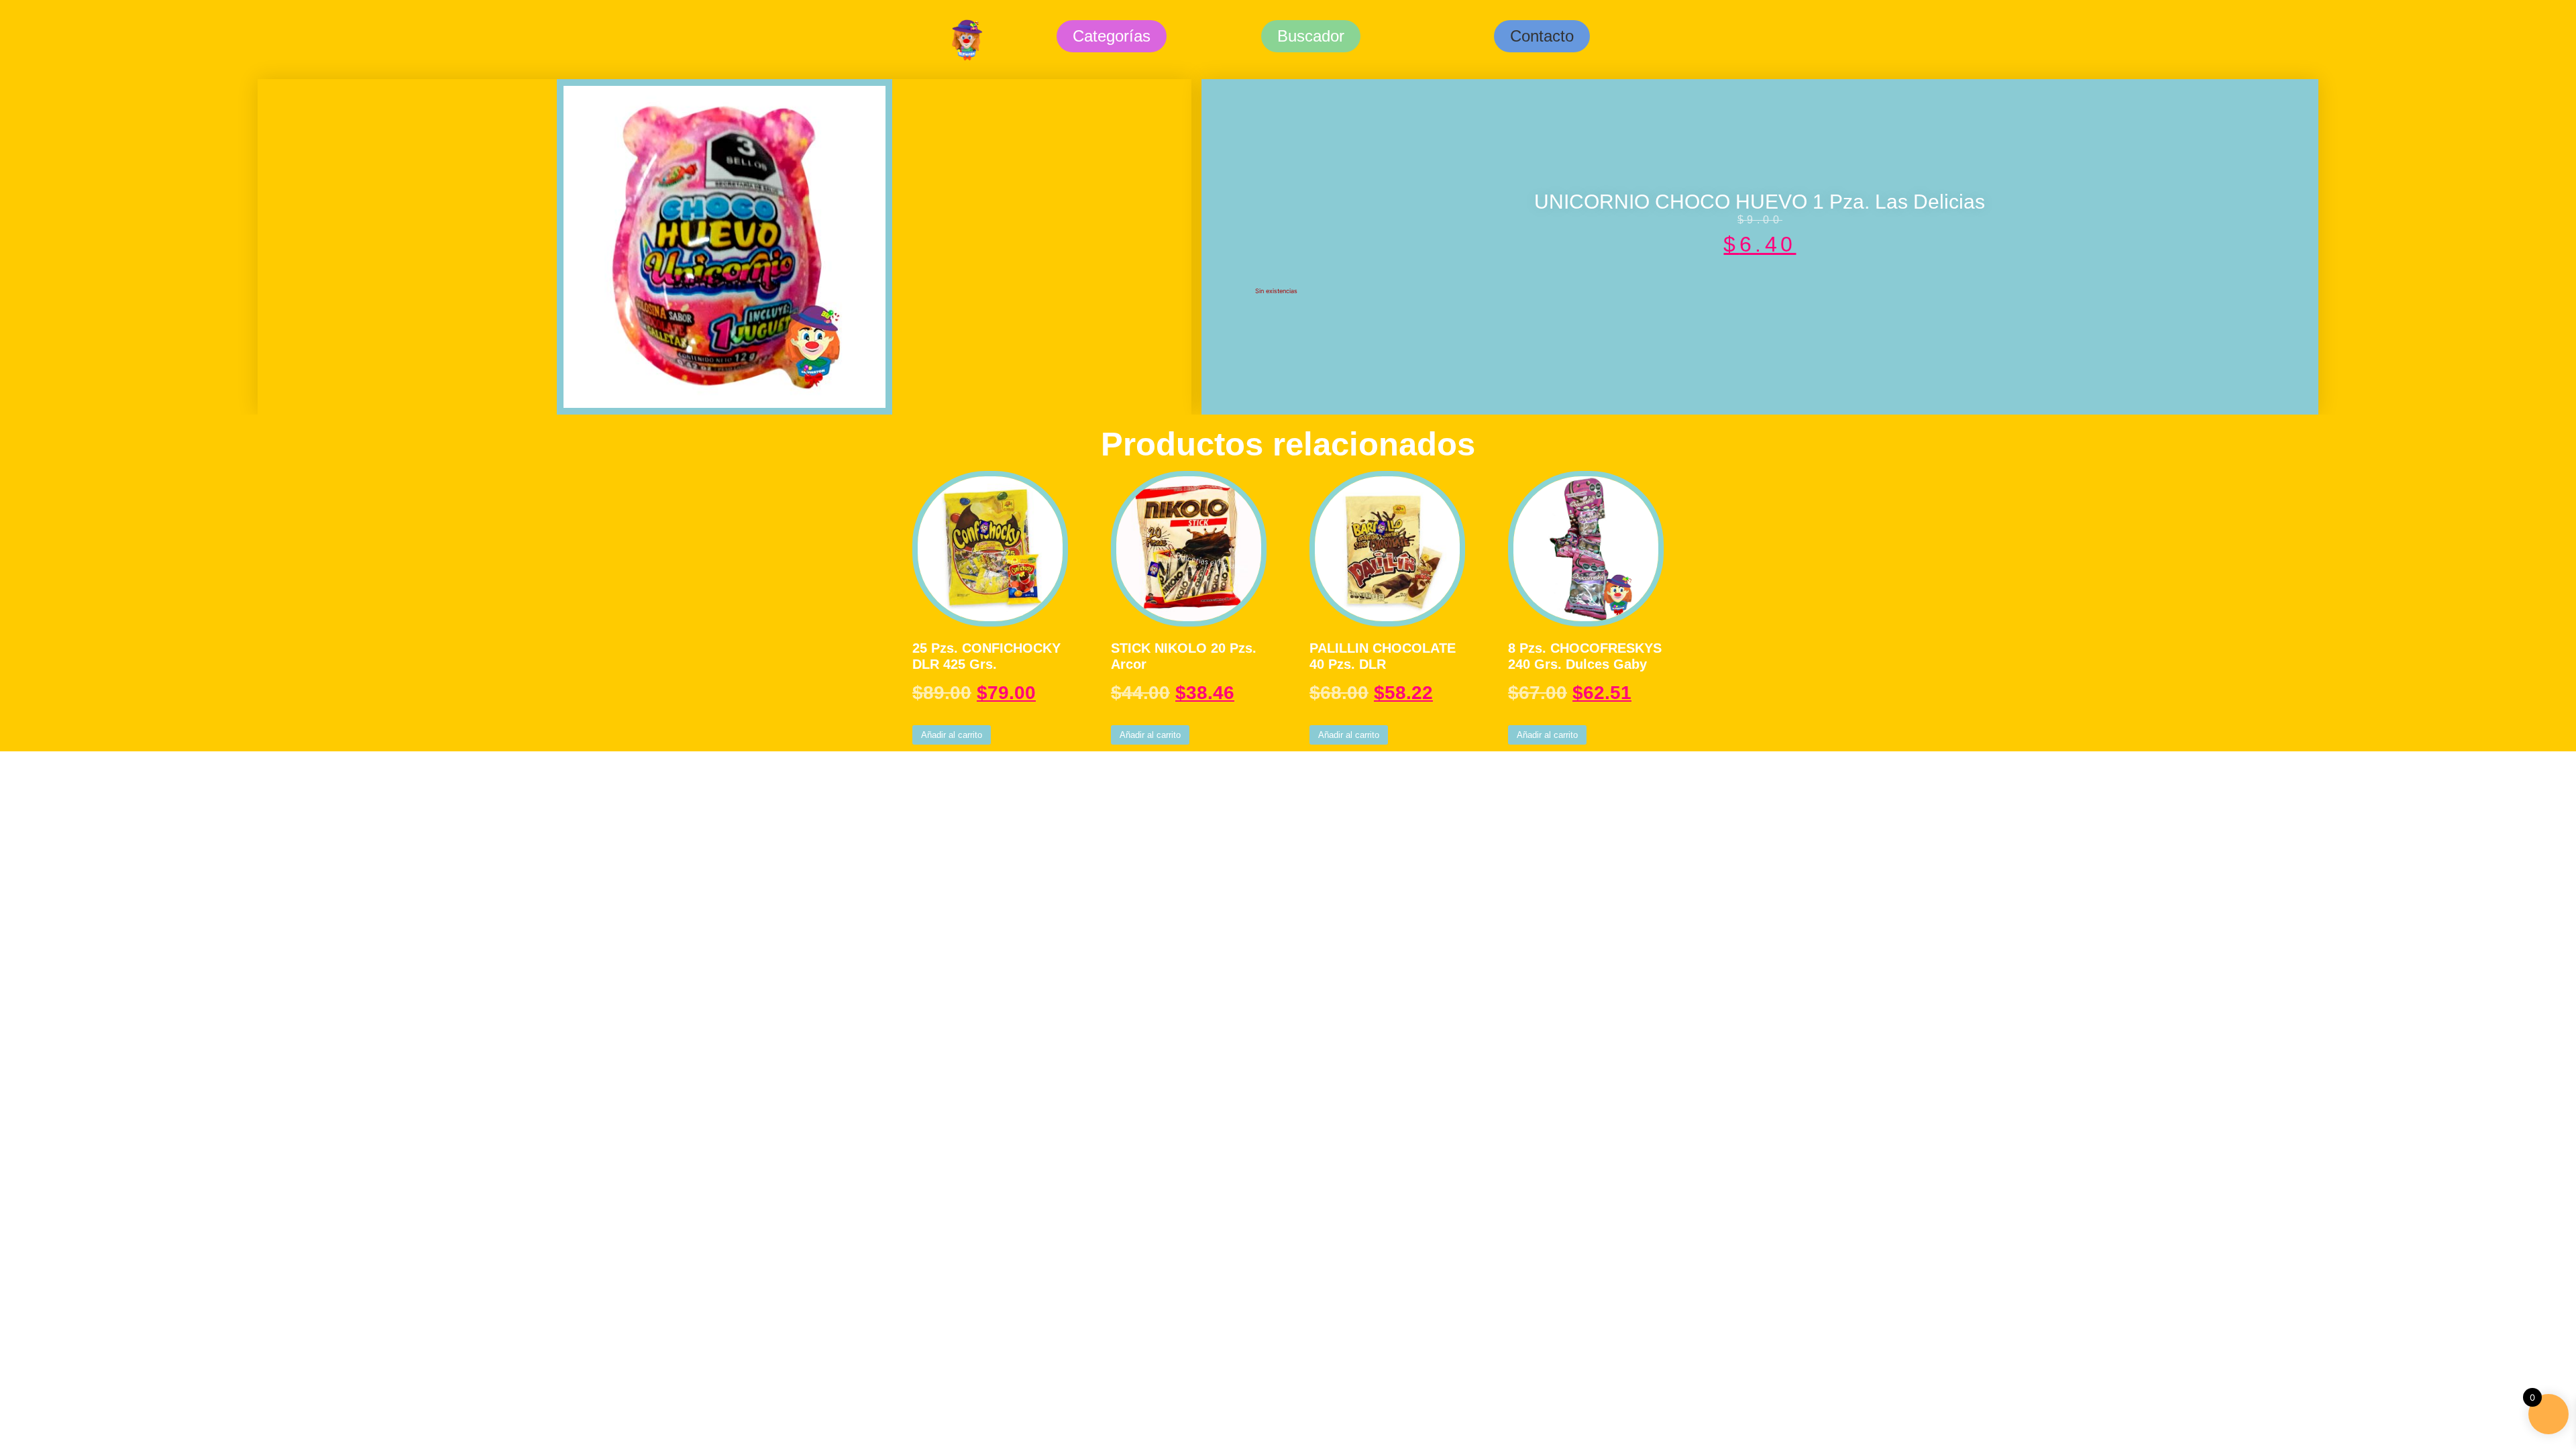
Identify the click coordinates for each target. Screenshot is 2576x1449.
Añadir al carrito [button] (952, 735)
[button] (1542, 36)
